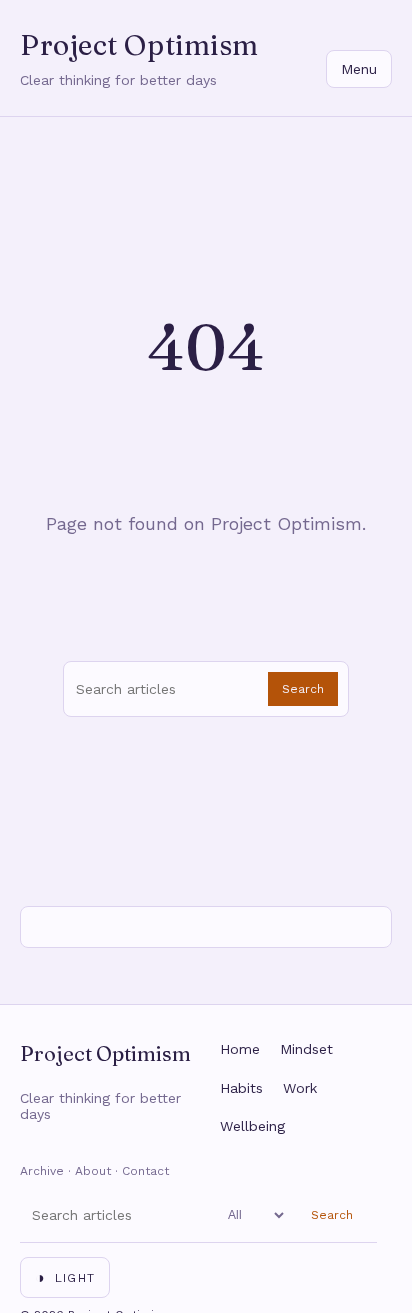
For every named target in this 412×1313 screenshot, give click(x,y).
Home (240, 1049)
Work (300, 1088)
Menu (359, 69)
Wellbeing (252, 1126)
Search (303, 689)
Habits (241, 1088)
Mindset (306, 1049)
